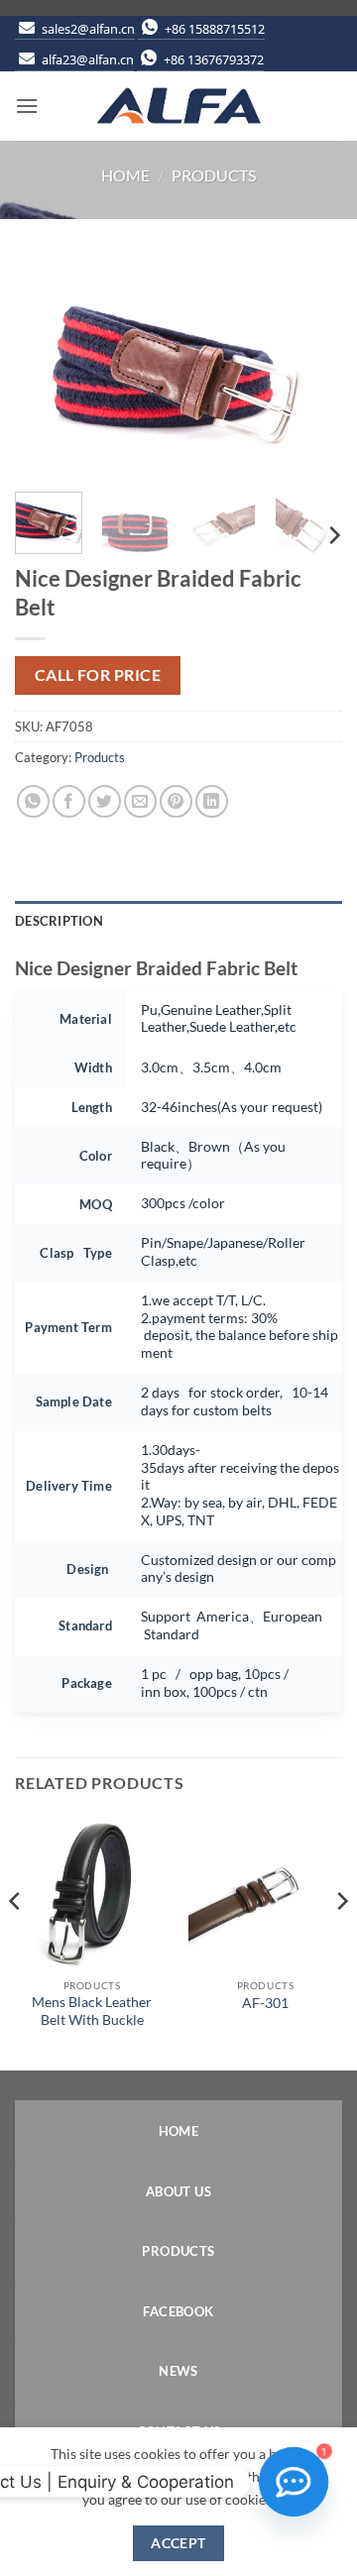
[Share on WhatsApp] (33, 801)
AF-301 (265, 2003)
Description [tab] (59, 921)
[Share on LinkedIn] (212, 801)
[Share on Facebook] (69, 801)
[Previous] (47, 368)
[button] (27, 106)
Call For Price (98, 675)
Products (214, 175)
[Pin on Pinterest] (176, 801)
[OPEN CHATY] (294, 2482)
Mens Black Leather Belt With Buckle (92, 2011)
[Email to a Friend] (140, 801)
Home (125, 175)
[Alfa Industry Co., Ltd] (178, 106)
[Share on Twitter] (105, 801)
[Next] (310, 368)
